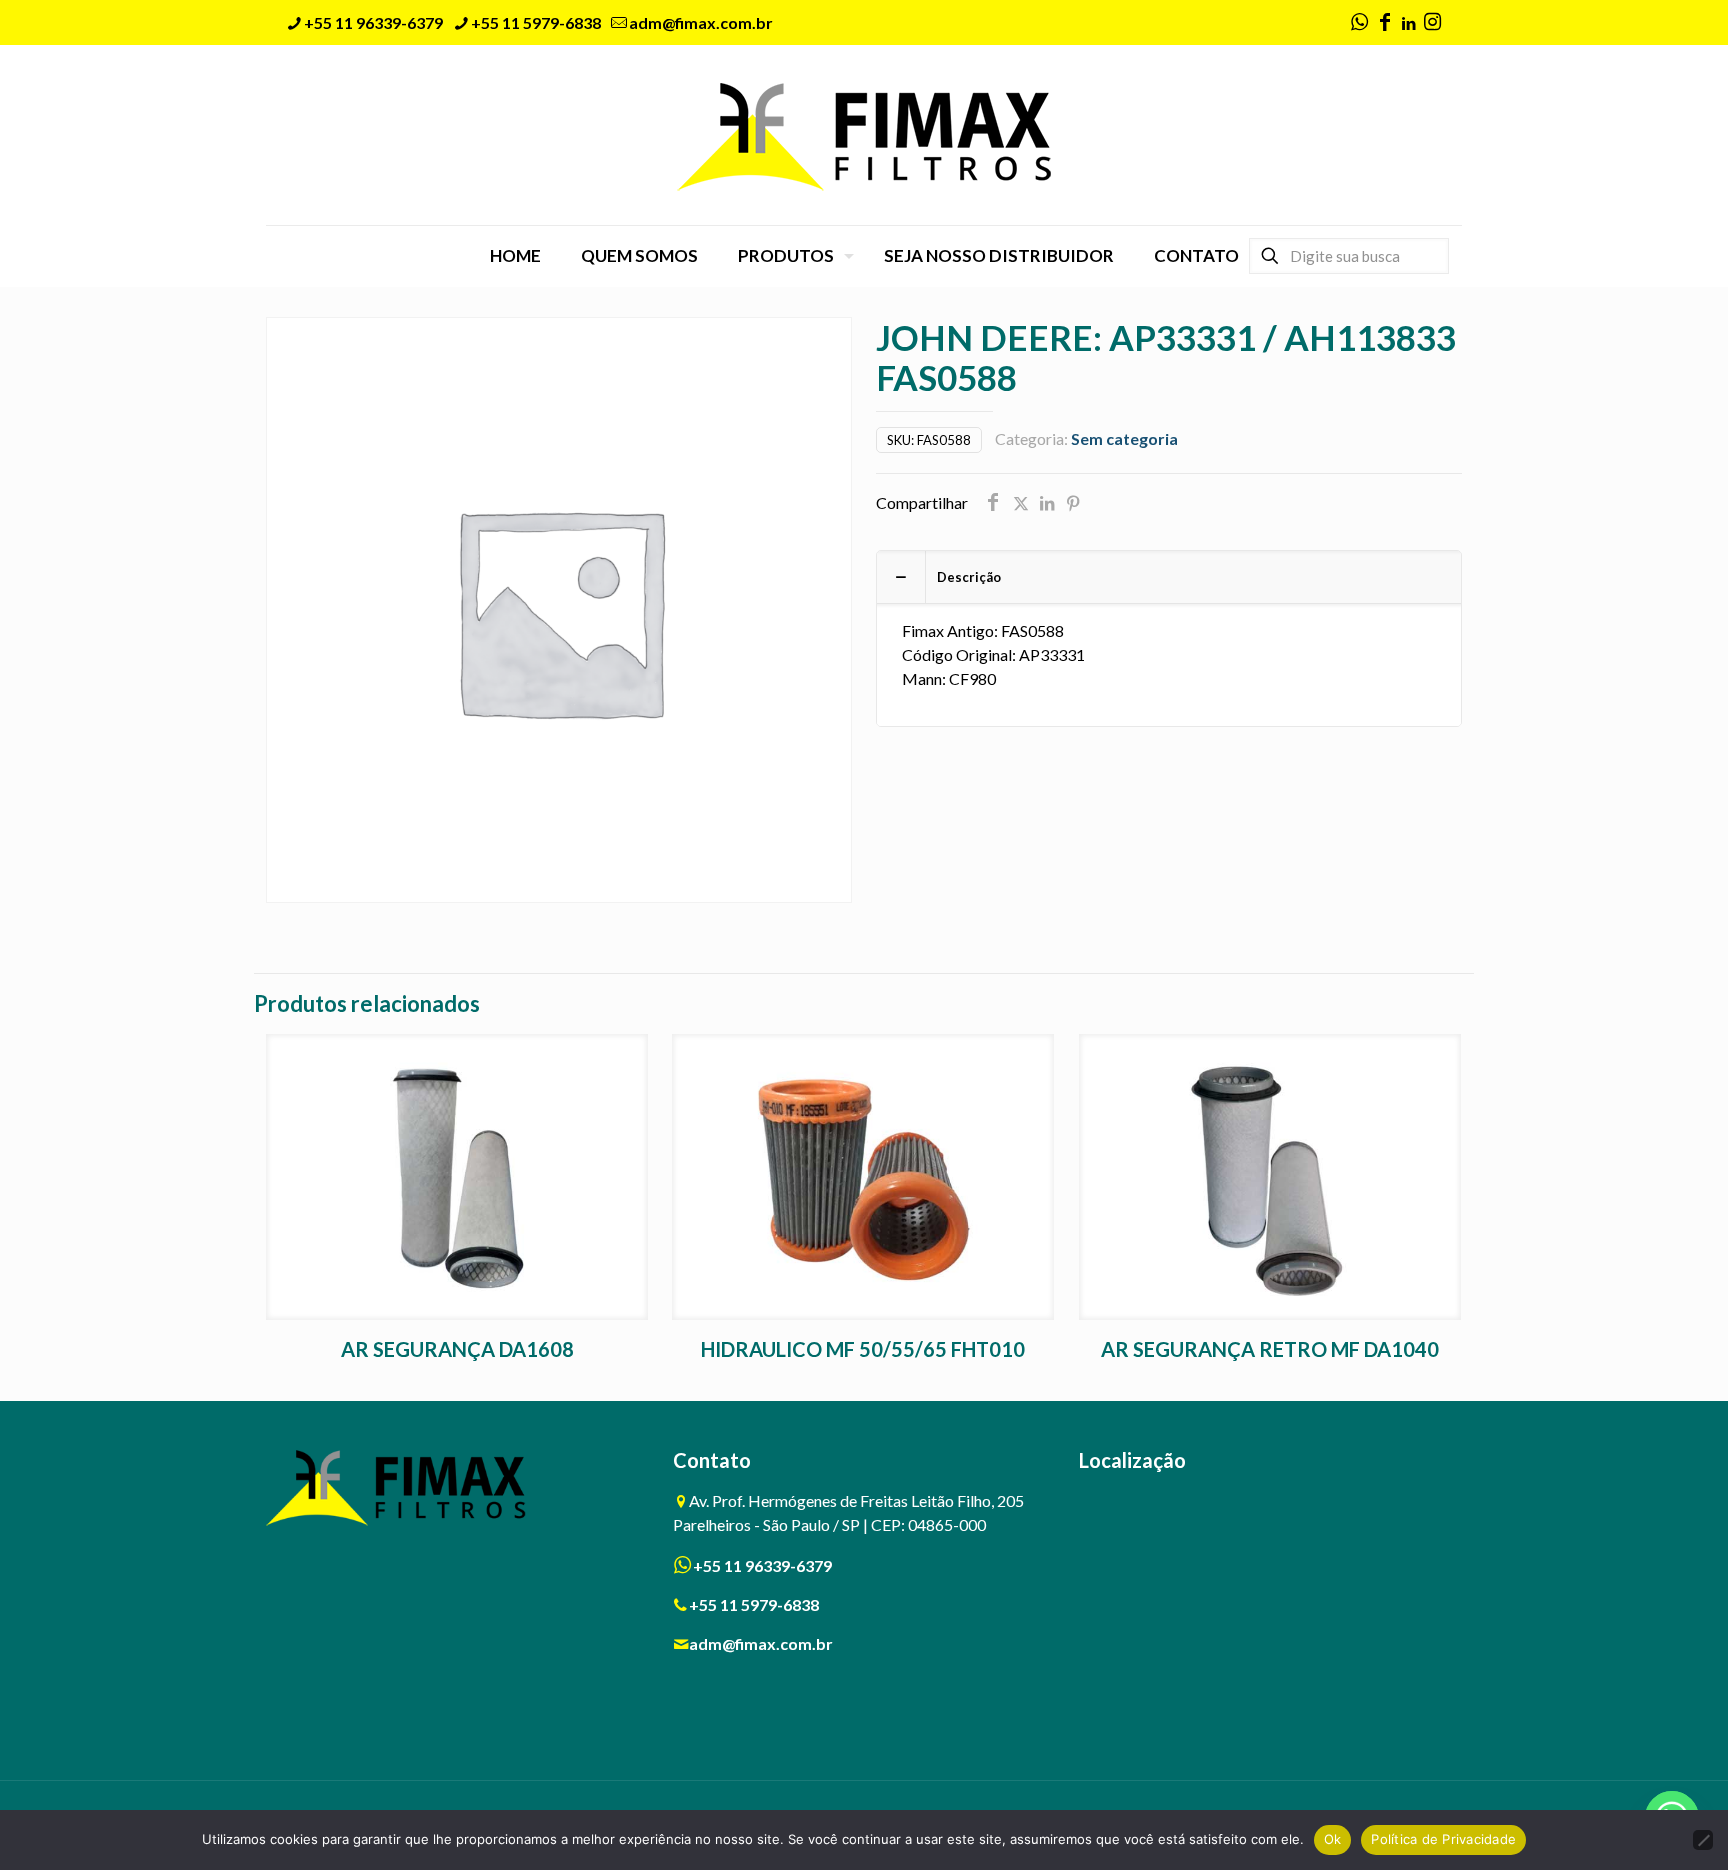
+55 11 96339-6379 (373, 22)
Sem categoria (1124, 438)
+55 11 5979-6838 (536, 22)
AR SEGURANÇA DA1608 (457, 1349)
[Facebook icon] (1385, 23)
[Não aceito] (1703, 1840)
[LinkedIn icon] (1408, 23)
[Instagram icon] (1432, 23)
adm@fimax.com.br (701, 22)
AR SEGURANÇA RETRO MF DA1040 (1270, 1349)
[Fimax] (864, 135)
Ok (1333, 1839)
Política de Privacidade (1443, 1839)
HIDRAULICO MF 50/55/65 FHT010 (863, 1349)
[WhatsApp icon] (1359, 23)
